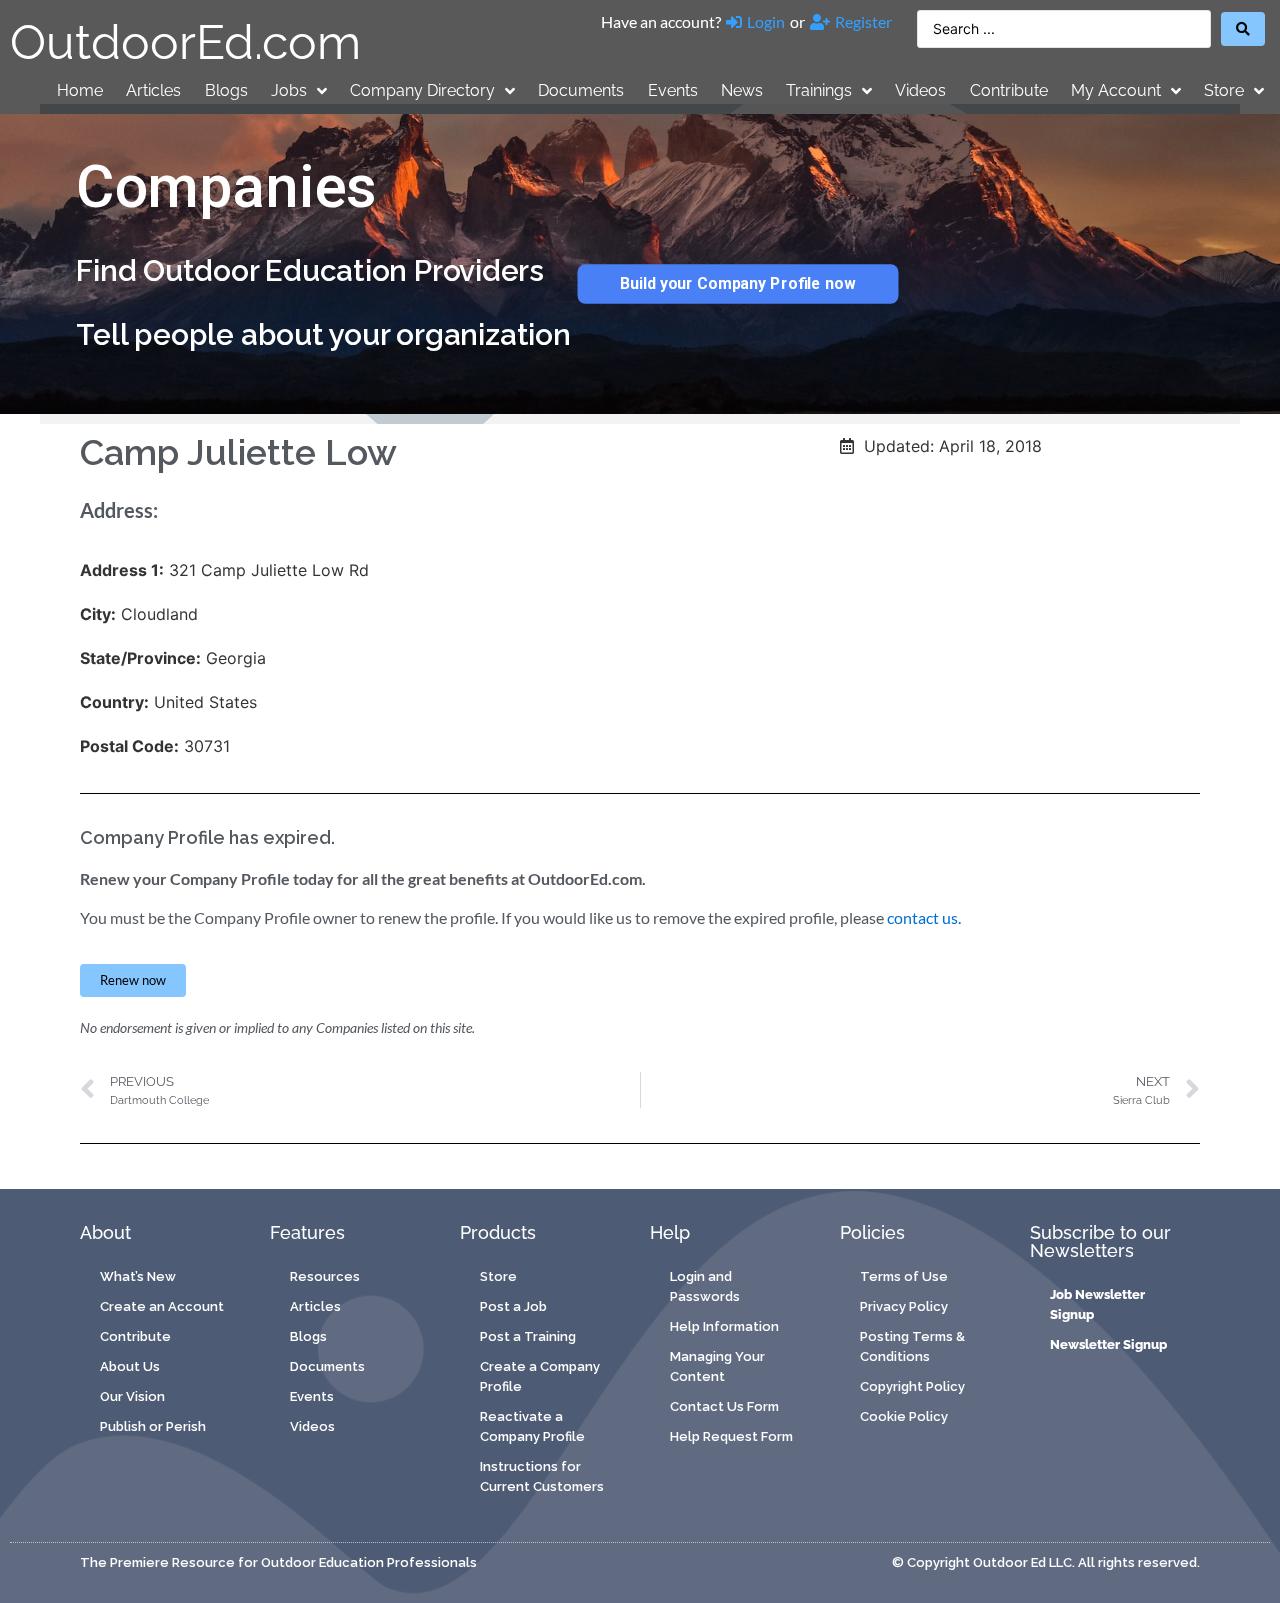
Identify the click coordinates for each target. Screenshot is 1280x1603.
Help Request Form (731, 1436)
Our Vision (132, 1396)
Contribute (1009, 90)
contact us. (924, 917)
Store (1224, 90)
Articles (153, 90)
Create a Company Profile (540, 1376)
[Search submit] (1243, 29)
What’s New (138, 1276)
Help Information (724, 1326)
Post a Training (528, 1336)
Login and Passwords (705, 1286)
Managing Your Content (717, 1366)
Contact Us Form (724, 1406)
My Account (1116, 90)
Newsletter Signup (1108, 1344)
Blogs (226, 90)
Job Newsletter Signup (1097, 1304)
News (742, 90)
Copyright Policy (912, 1386)
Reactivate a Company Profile (532, 1426)
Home (80, 90)
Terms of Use (904, 1276)
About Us (130, 1366)
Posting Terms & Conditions (912, 1346)
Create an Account (162, 1306)
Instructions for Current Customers (542, 1476)
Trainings (819, 90)
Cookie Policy (904, 1416)
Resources (325, 1276)
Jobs (289, 90)
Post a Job (513, 1306)
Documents (581, 90)
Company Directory (422, 90)
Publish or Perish (153, 1426)
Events (673, 90)
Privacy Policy (904, 1306)
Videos (920, 90)
